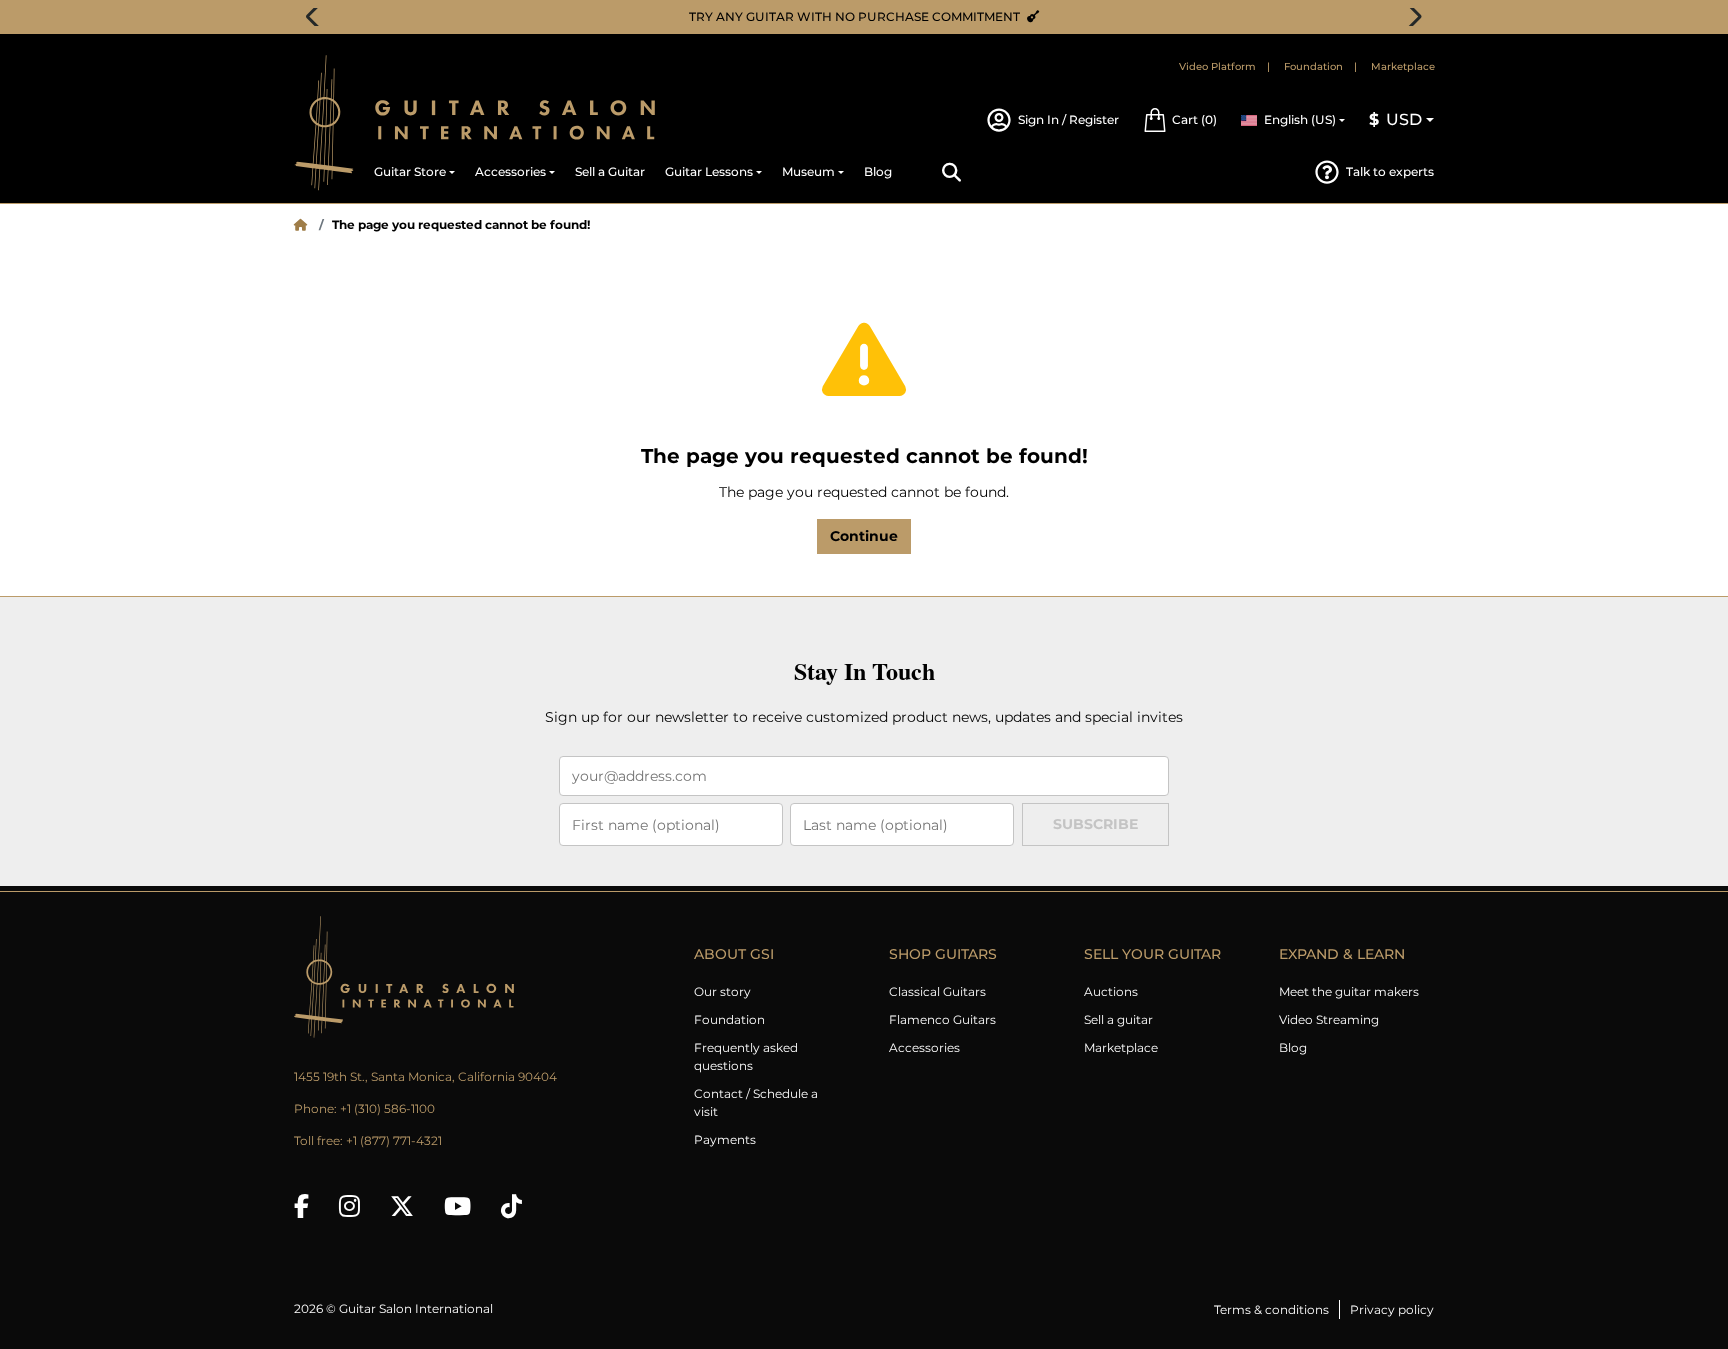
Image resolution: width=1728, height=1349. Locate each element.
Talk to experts (1390, 171)
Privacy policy (1392, 1309)
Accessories (924, 1047)
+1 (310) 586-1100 (387, 1108)
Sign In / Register (1068, 119)
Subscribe (1095, 824)
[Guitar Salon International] (324, 122)
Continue (864, 536)
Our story (722, 991)
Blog (1293, 1047)
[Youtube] (457, 1206)
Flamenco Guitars (942, 1019)
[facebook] (301, 1206)
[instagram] (349, 1206)
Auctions (1111, 991)
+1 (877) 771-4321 (394, 1140)
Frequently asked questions (746, 1056)
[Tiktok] (511, 1206)
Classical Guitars (937, 991)
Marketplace (1403, 66)
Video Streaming (1329, 1019)
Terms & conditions (1271, 1309)
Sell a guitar (1118, 1019)
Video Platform (1217, 66)
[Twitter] (402, 1206)
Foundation (1313, 66)
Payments (725, 1139)
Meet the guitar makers (1349, 991)
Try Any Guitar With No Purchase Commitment (813, 16)
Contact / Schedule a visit (756, 1102)
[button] (1180, 120)
